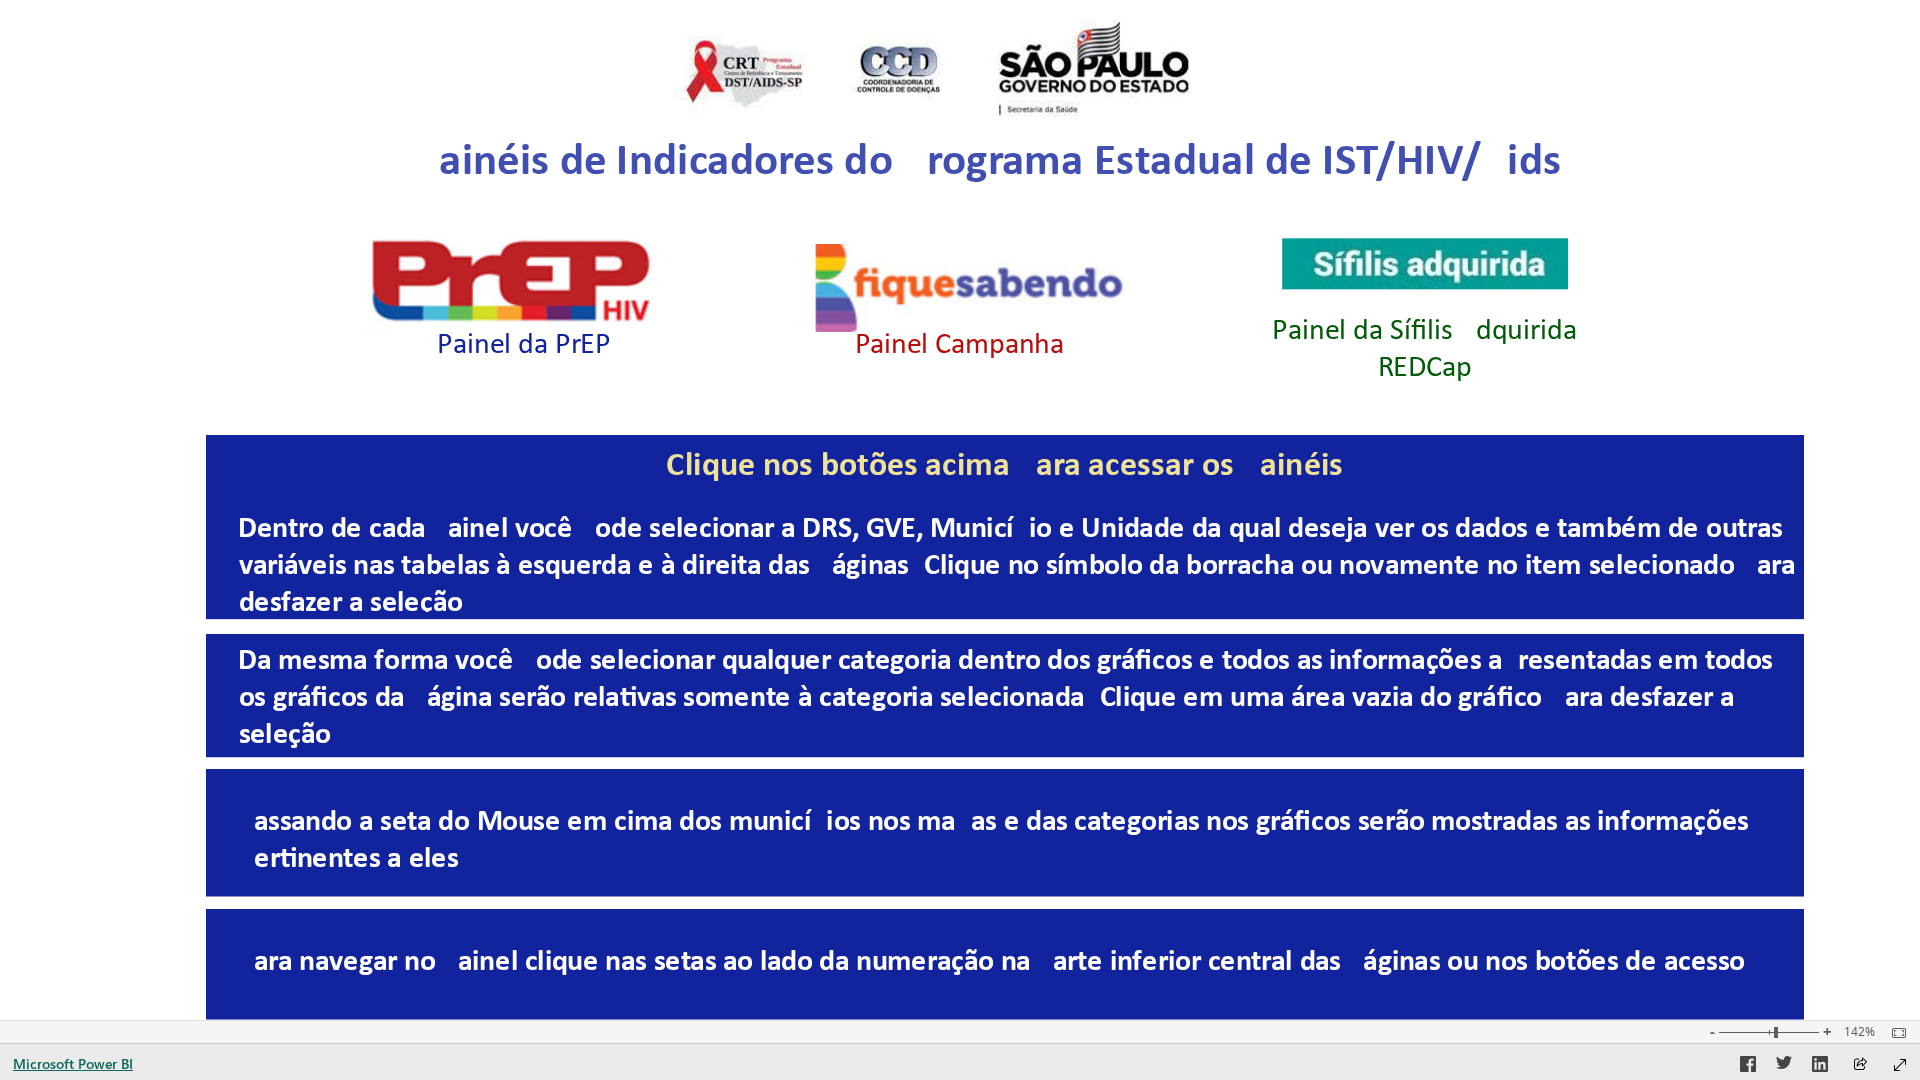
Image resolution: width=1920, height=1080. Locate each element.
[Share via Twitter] (1784, 1067)
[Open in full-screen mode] (1900, 1065)
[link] (516, 281)
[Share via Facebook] (1748, 1067)
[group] (989, 189)
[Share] (1860, 1065)
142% (1859, 1032)
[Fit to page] (1894, 1033)
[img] (923, 68)
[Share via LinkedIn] (1820, 1067)
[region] (959, 510)
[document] (989, 188)
